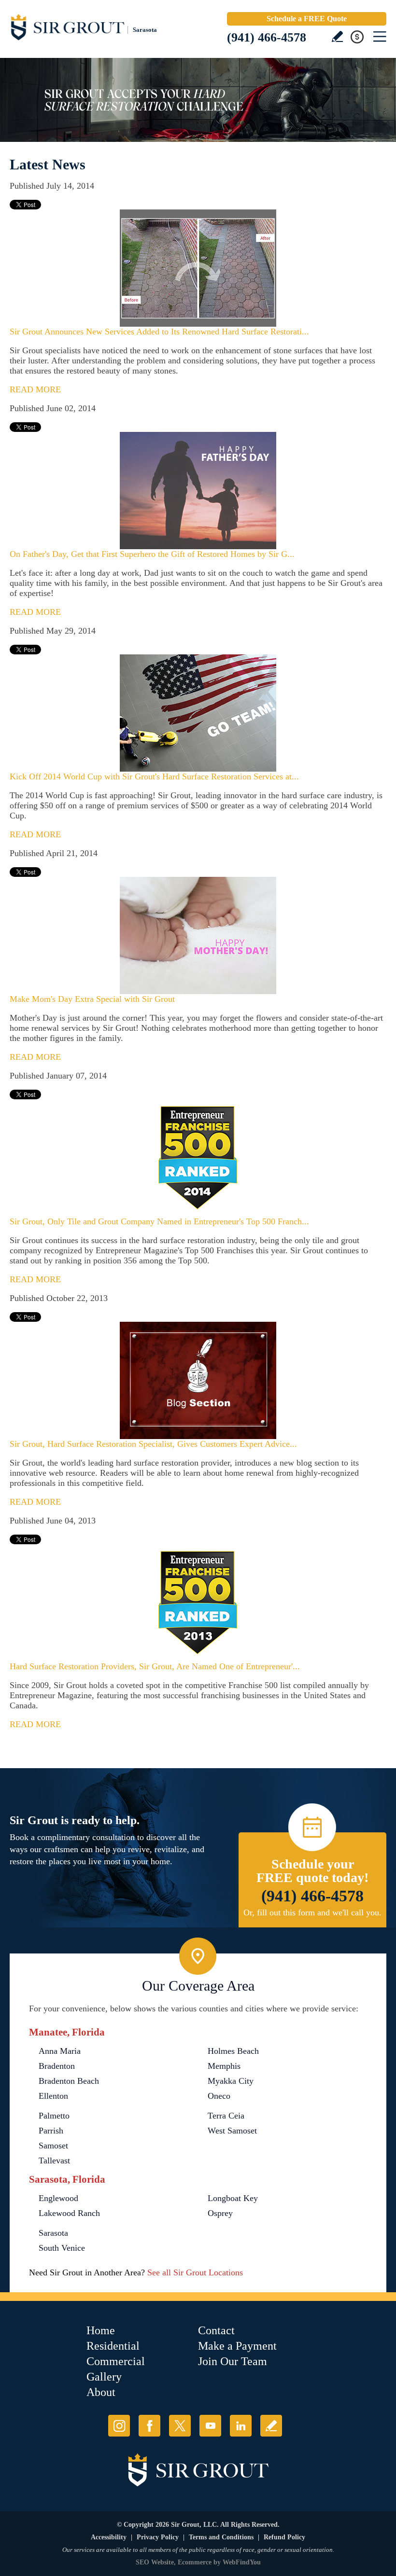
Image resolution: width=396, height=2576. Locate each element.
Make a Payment (237, 2346)
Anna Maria (60, 2051)
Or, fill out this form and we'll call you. (312, 1912)
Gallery (104, 2377)
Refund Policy (284, 2537)
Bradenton (57, 2066)
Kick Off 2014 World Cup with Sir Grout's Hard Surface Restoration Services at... (154, 776)
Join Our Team (233, 2361)
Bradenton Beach (69, 2081)
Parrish (51, 2131)
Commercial (116, 2361)
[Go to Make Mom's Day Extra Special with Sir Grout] (198, 935)
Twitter (180, 2426)
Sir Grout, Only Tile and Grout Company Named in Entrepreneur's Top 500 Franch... (159, 1221)
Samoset (53, 2146)
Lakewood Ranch (69, 2213)
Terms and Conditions (221, 2537)
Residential (113, 2346)
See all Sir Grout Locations (195, 2272)
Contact (216, 2330)
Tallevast (54, 2161)
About (101, 2392)
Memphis (224, 2066)
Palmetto (54, 2116)
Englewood (58, 2198)
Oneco (219, 2096)
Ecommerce (195, 2562)
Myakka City (231, 2081)
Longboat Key (233, 2198)
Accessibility (109, 2537)
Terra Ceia (226, 2116)
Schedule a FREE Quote (307, 19)
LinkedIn (241, 2426)
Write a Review (337, 36)
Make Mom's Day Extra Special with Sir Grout (92, 999)
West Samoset (232, 2131)
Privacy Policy (158, 2537)
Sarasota (53, 2233)
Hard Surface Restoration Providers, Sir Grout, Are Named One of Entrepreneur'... (155, 1666)
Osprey (220, 2213)
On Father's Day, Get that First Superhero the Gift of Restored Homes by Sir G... (152, 554)
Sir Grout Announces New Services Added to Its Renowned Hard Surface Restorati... (159, 332)
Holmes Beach (233, 2051)
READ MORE (35, 389)
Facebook (149, 2426)
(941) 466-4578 (267, 37)
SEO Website (155, 2562)
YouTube (210, 2426)
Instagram (119, 2426)
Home (101, 2330)
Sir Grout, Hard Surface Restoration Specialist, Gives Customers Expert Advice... (153, 1444)
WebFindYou (242, 2562)
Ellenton (53, 2096)
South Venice (62, 2248)
